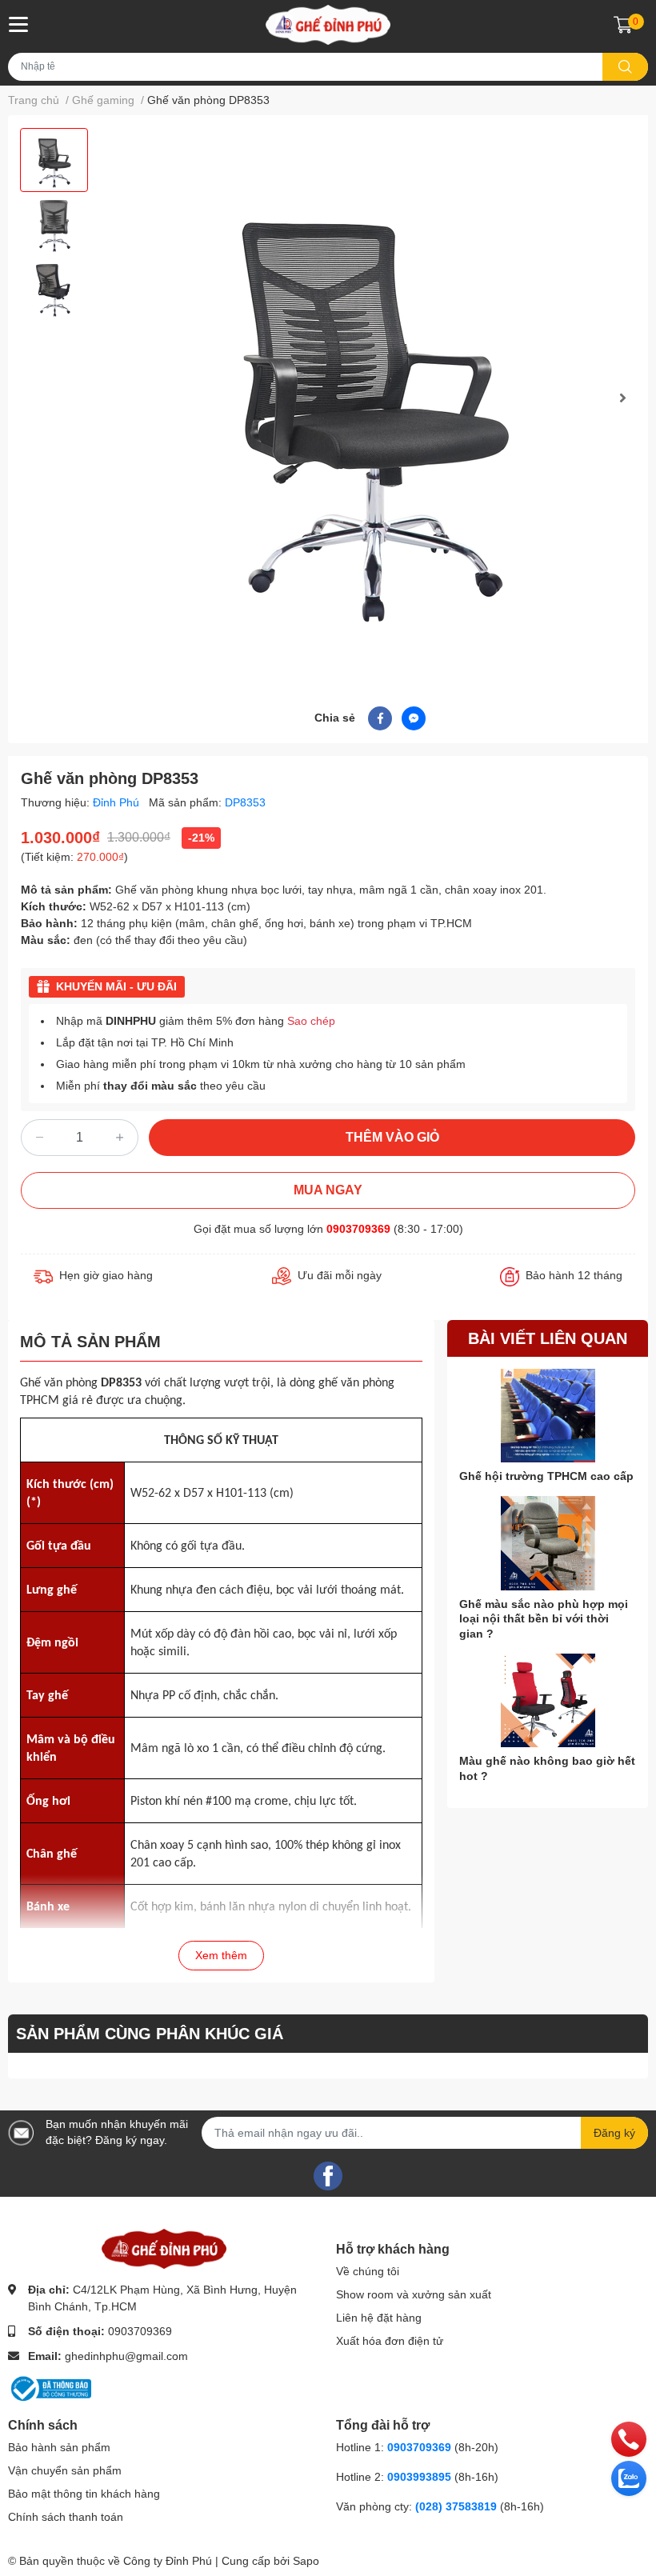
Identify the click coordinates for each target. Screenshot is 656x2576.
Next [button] (622, 398)
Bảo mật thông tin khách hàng (84, 2494)
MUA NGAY (328, 1190)
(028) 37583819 (458, 2506)
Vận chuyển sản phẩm (65, 2470)
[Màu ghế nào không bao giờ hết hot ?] (548, 1701)
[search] (625, 67)
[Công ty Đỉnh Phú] (328, 25)
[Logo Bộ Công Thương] (50, 2387)
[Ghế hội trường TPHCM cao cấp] (548, 1416)
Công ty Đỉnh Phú (168, 2561)
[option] (54, 160)
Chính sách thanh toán (66, 2517)
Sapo (306, 2561)
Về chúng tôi (368, 2271)
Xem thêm (221, 1955)
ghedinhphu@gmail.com (126, 2356)
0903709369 (358, 1229)
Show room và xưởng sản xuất (414, 2294)
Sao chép (311, 1021)
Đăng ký (614, 2133)
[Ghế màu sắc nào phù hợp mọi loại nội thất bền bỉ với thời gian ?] (548, 1543)
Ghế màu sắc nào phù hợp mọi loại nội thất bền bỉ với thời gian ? (544, 1618)
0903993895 (419, 2477)
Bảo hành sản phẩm (59, 2447)
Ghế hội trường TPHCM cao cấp (546, 1476)
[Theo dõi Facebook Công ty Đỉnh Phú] (328, 2174)
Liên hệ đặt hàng (379, 2318)
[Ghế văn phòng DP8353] (370, 398)
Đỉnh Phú (118, 802)
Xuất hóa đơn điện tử (390, 2341)
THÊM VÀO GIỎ (392, 1137)
